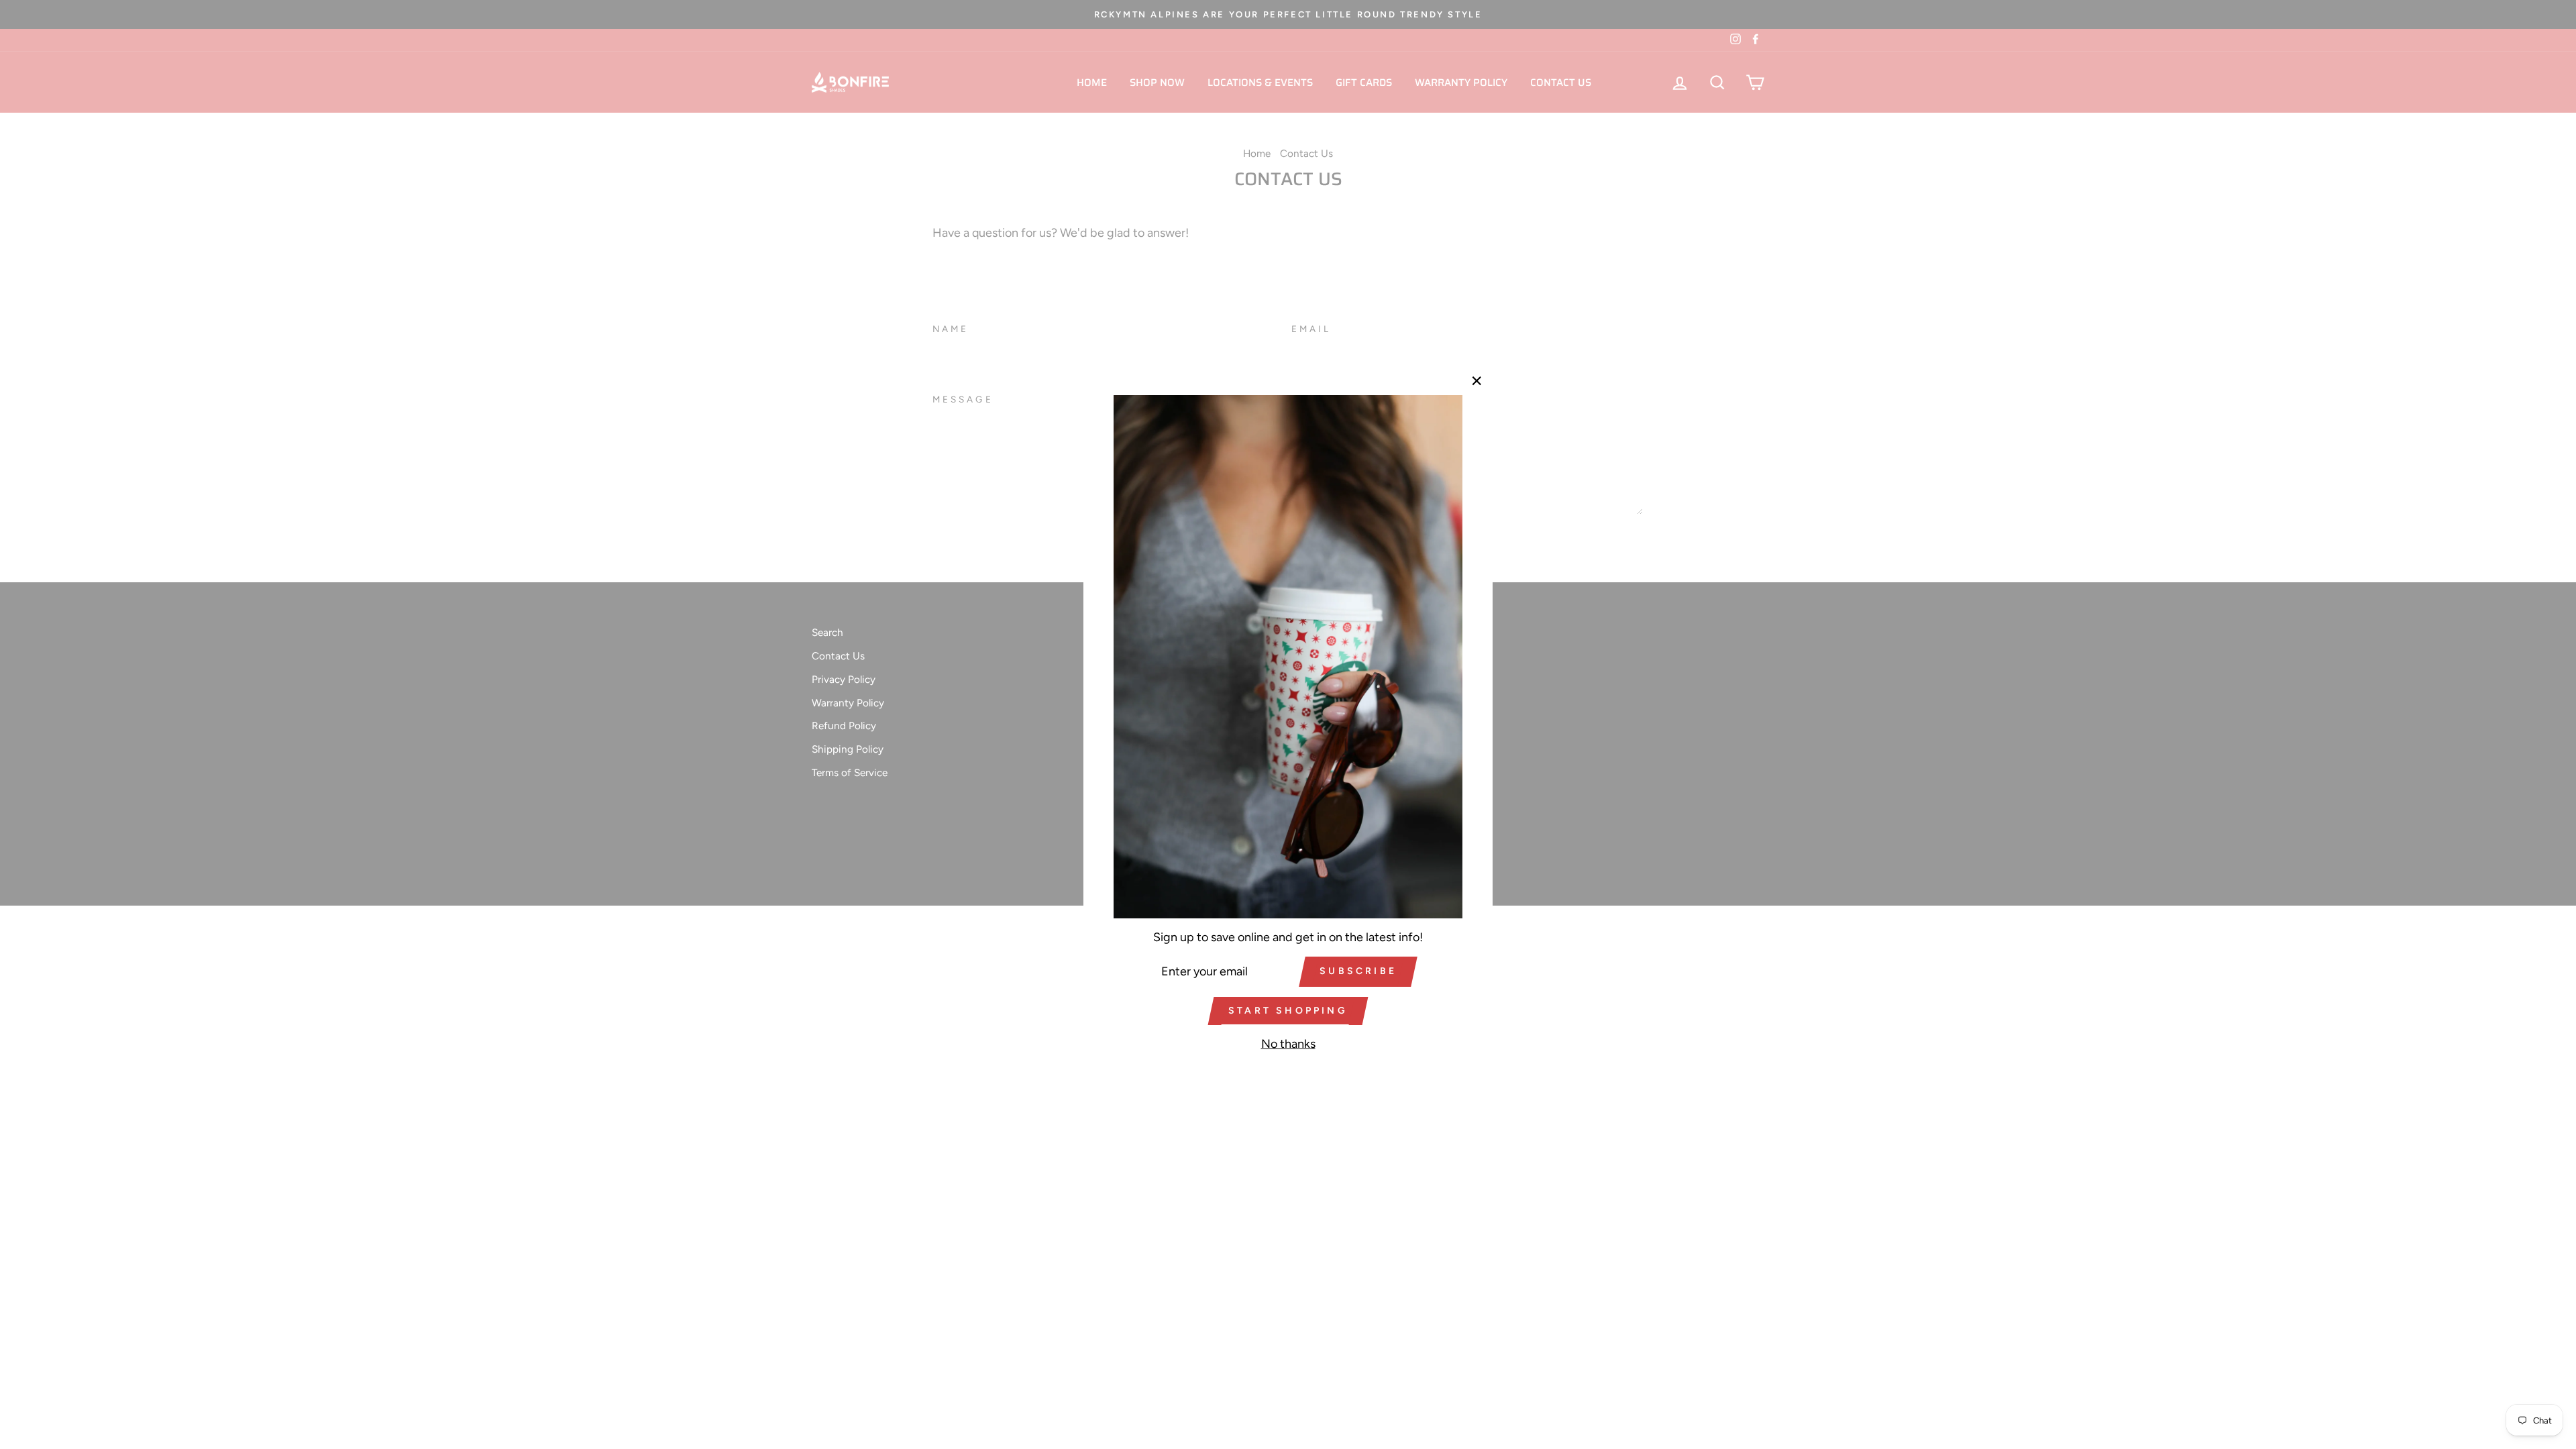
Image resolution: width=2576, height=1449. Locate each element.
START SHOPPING (1288, 1011)
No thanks (1288, 1044)
